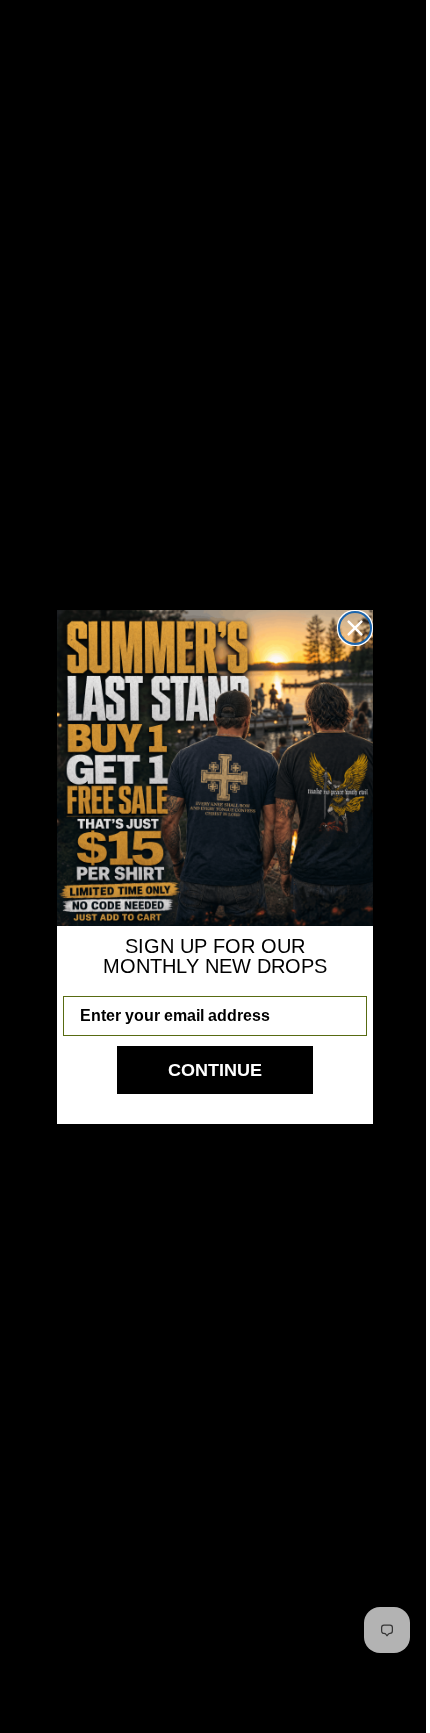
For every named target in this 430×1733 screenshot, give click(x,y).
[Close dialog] (348, 628)
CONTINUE (208, 1070)
